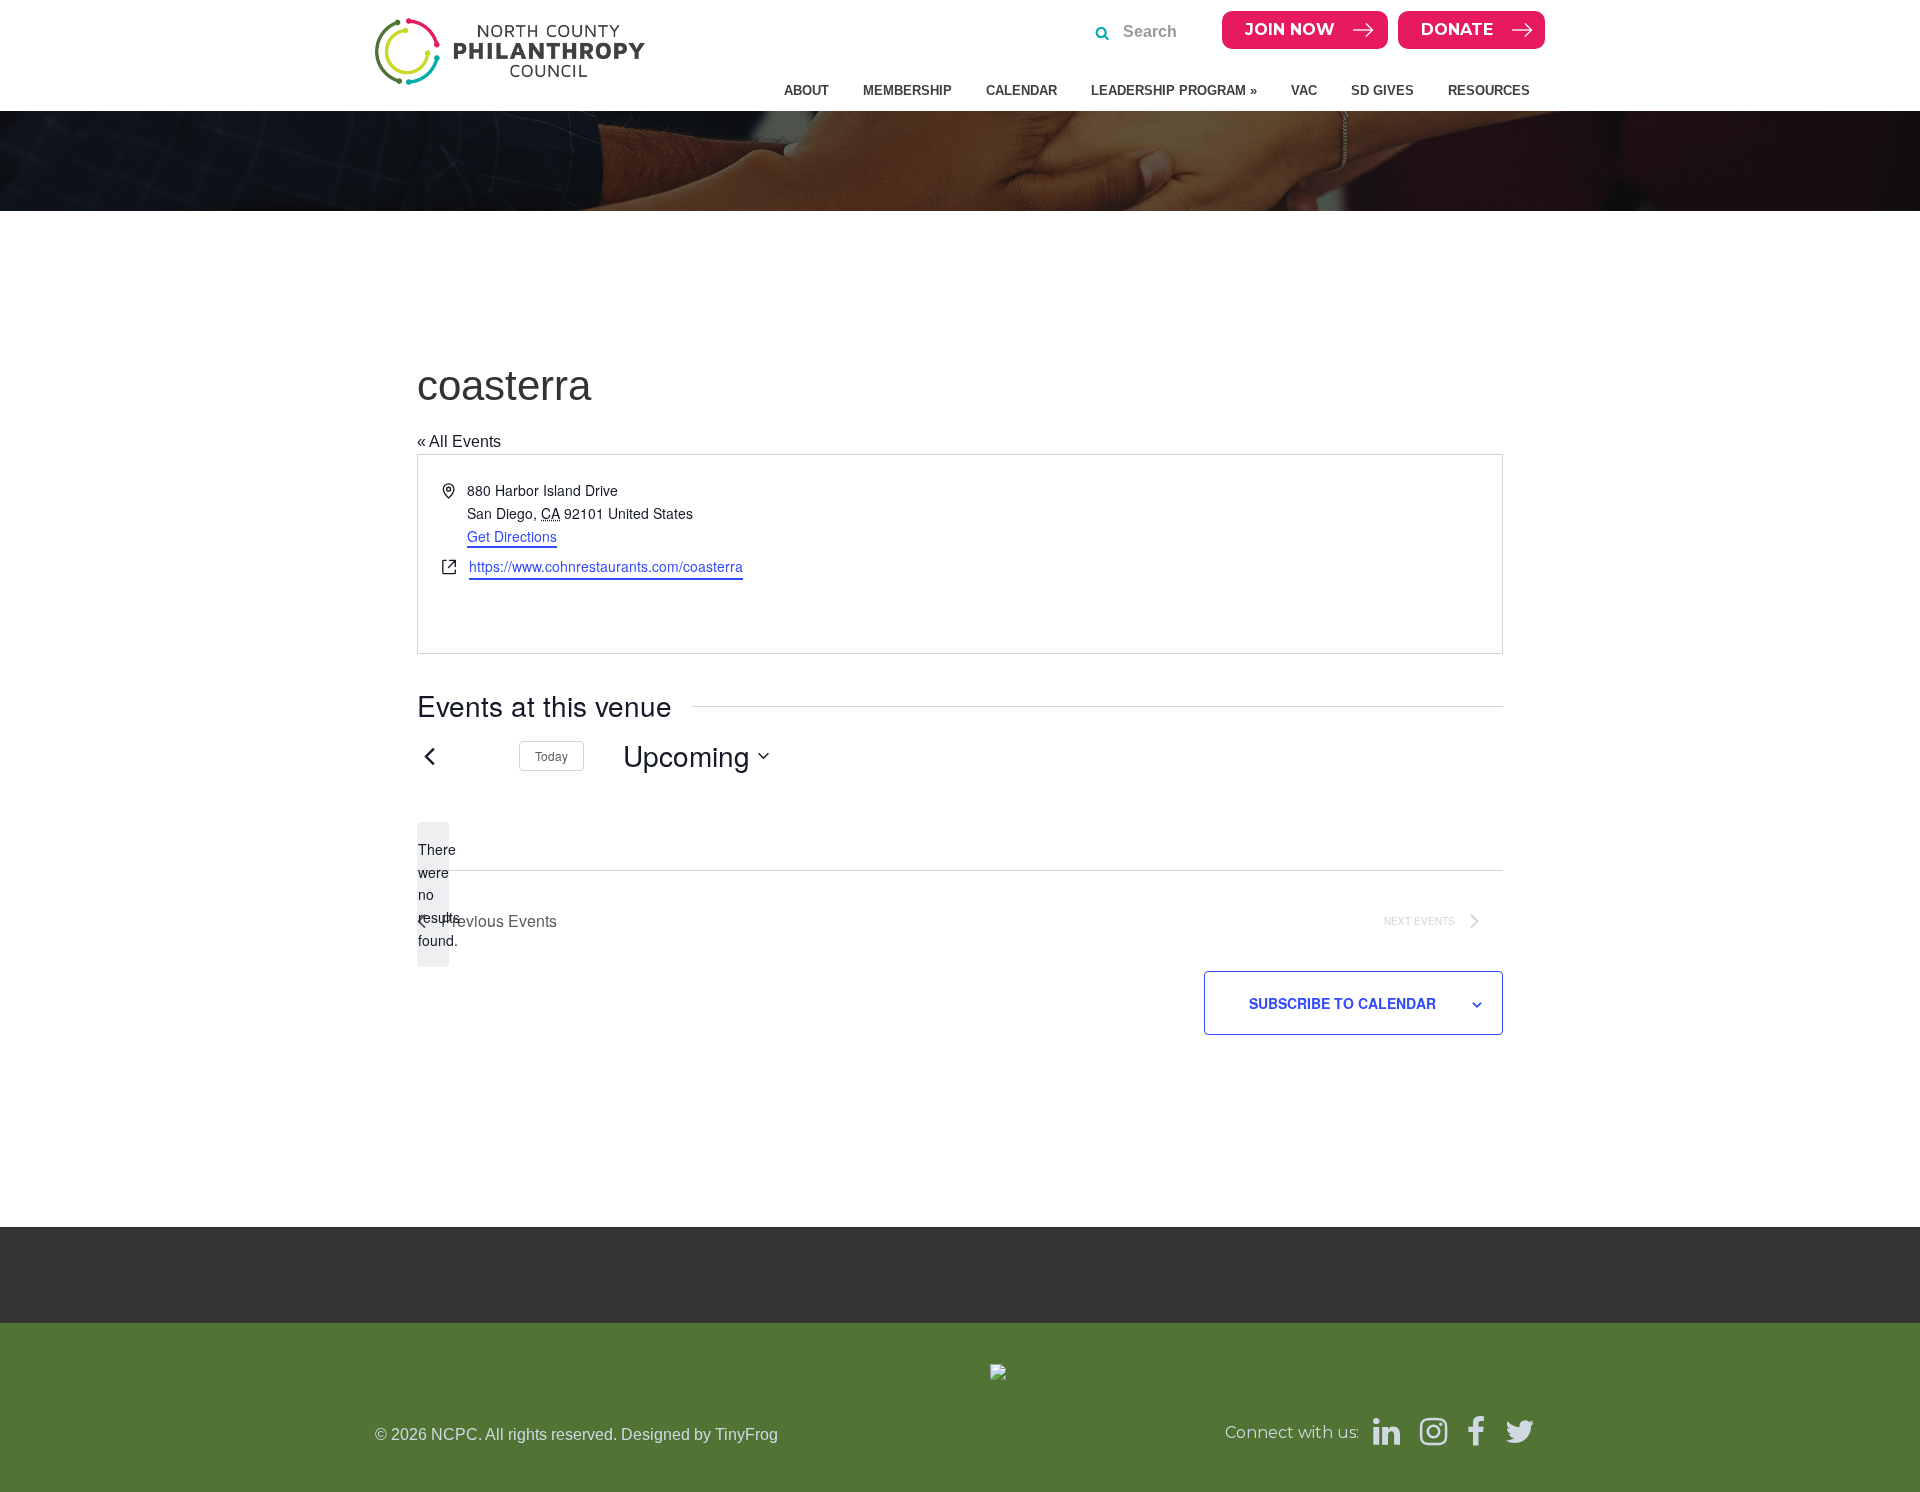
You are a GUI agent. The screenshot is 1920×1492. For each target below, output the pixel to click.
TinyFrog (746, 1434)
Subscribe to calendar (1342, 1003)
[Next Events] (480, 756)
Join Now (1290, 29)
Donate (1457, 29)
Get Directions (512, 536)
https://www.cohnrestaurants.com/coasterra (606, 566)
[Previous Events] (429, 756)
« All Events (459, 441)
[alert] (433, 894)
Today (551, 755)
